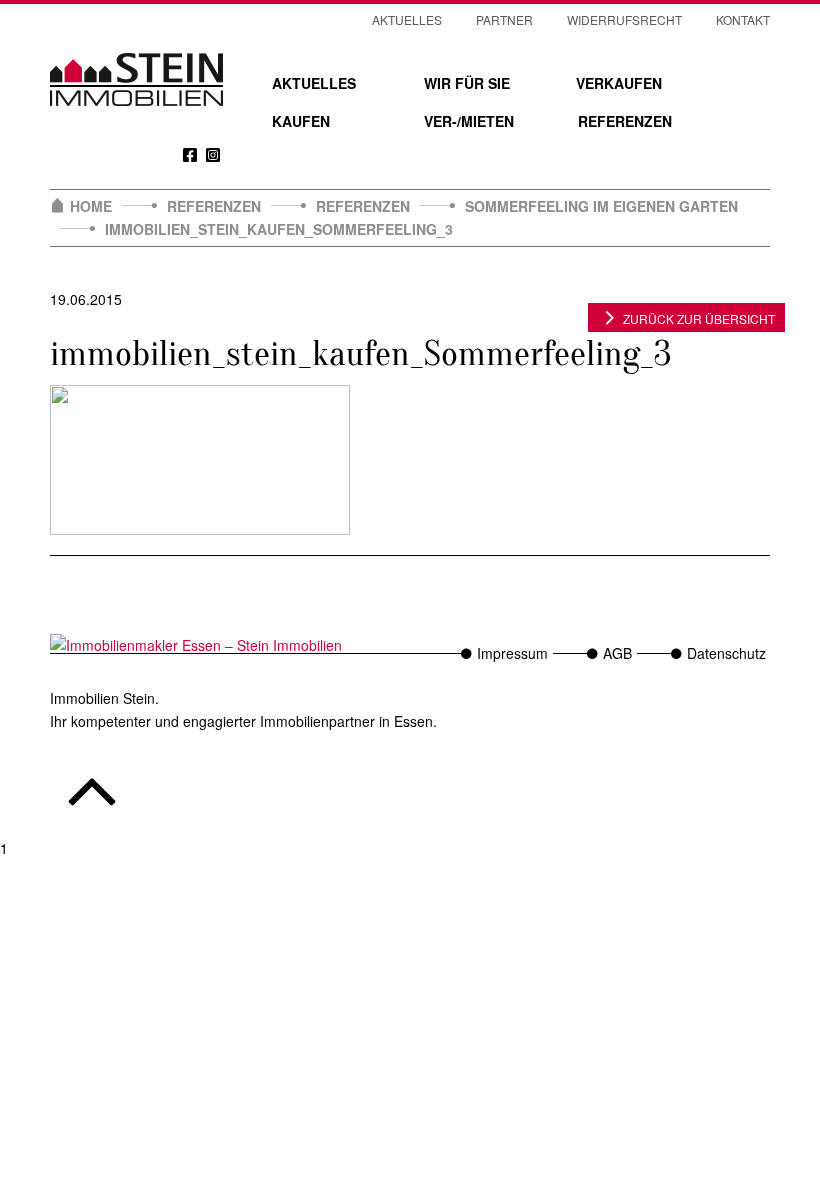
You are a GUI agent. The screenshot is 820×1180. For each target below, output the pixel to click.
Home (91, 206)
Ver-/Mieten (469, 121)
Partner (504, 19)
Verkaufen (619, 83)
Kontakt (743, 19)
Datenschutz (726, 653)
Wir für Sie (467, 83)
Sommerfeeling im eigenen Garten (601, 206)
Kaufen (301, 121)
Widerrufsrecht (624, 19)
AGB (617, 653)
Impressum (512, 653)
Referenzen (625, 121)
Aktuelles (314, 83)
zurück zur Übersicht (699, 318)
